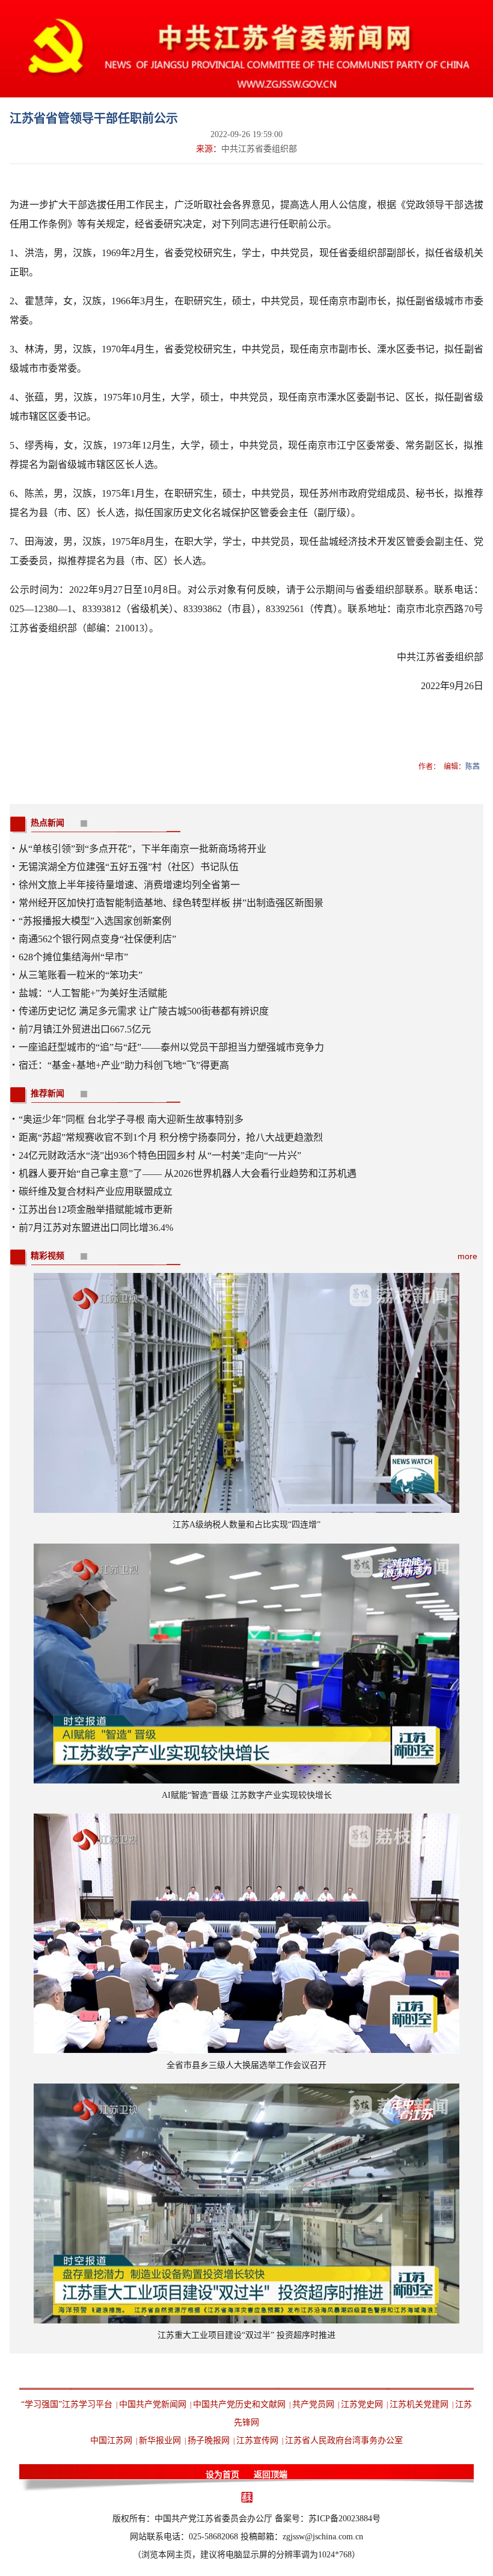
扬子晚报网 (209, 2440)
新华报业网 (160, 2440)
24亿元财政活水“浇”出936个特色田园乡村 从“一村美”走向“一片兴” (160, 1155)
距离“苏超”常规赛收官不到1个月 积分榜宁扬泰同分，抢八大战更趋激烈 (171, 1137)
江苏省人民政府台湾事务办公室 (344, 2440)
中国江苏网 (111, 2440)
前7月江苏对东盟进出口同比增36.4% (96, 1228)
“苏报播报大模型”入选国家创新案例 (95, 921)
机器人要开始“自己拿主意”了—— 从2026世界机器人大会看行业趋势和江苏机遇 (188, 1173)
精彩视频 (47, 1256)
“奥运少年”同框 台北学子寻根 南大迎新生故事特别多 (131, 1119)
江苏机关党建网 (419, 2404)
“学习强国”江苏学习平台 (67, 2404)
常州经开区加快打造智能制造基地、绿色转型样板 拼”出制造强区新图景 (171, 903)
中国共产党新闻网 (153, 2404)
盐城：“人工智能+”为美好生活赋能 (93, 993)
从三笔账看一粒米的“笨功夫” (81, 975)
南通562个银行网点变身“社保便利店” (97, 939)
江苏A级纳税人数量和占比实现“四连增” (246, 1525)
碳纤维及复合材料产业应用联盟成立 (96, 1191)
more (467, 1256)
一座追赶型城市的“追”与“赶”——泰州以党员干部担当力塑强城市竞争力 (171, 1047)
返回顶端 (271, 2475)
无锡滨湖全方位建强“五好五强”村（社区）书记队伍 (129, 867)
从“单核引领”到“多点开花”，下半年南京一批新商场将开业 (142, 849)
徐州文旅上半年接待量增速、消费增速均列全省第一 (129, 885)
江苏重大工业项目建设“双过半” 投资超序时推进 (246, 2335)
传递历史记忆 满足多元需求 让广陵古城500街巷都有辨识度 (144, 1011)
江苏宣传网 (257, 2440)
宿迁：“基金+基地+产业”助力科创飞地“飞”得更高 (124, 1065)
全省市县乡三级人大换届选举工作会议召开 (246, 2065)
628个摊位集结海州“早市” (73, 957)
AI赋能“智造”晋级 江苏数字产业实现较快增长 (247, 1795)
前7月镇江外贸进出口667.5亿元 (85, 1029)
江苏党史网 (362, 2404)
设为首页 (222, 2475)
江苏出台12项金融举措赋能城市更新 (96, 1210)
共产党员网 (313, 2404)
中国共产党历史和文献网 (239, 2404)
